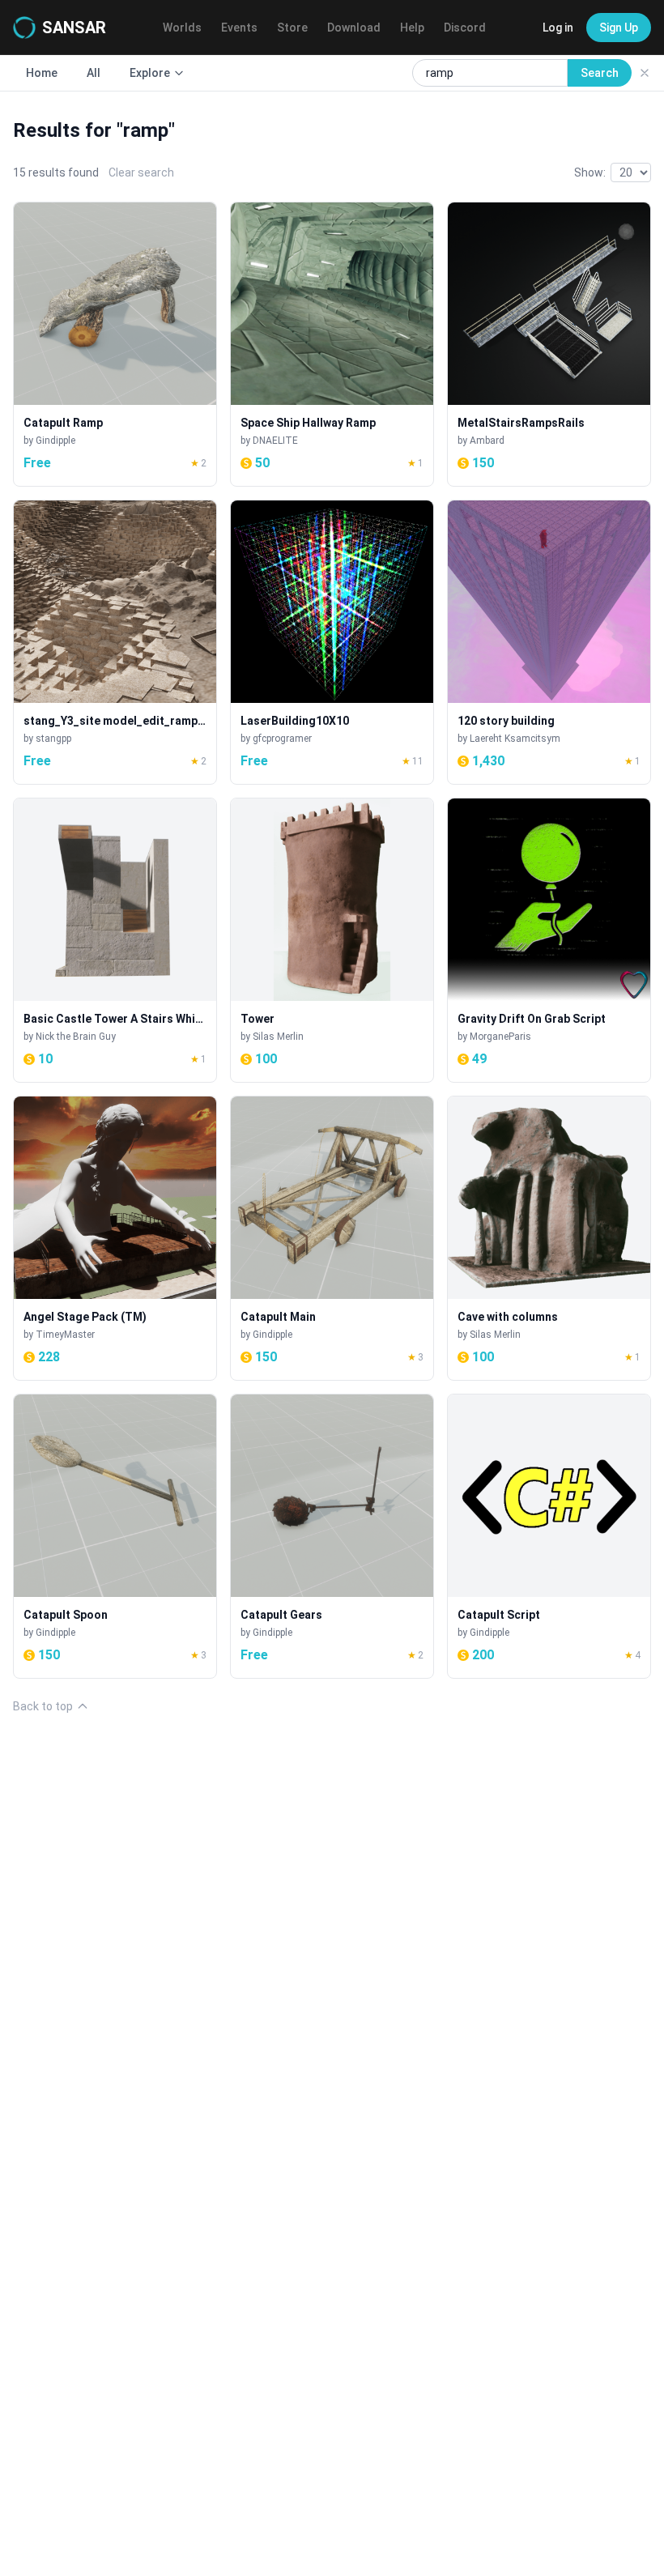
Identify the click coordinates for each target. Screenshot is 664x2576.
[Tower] (332, 940)
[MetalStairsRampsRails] (549, 344)
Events (239, 28)
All (94, 73)
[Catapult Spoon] (115, 1536)
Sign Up (619, 28)
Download (354, 28)
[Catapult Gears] (332, 1536)
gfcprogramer (282, 739)
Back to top (43, 1706)
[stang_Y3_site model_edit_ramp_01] (115, 642)
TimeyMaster (65, 1335)
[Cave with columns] (549, 1238)
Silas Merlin (278, 1037)
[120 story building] (549, 642)
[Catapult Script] (549, 1536)
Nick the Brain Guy (76, 1037)
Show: (590, 172)
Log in (558, 28)
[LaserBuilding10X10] (332, 642)
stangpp (53, 739)
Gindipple (55, 441)
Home (42, 73)
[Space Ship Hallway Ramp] (332, 344)
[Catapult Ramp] (115, 344)
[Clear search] (645, 73)
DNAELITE (275, 441)
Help (412, 28)
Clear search (141, 172)
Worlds (182, 28)
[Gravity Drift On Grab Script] (549, 940)
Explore (150, 73)
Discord (465, 28)
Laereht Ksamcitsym (515, 739)
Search (600, 73)
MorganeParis (500, 1037)
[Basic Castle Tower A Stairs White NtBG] (115, 940)
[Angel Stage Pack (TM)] (115, 1238)
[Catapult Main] (332, 1238)
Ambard (487, 441)
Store (292, 28)
